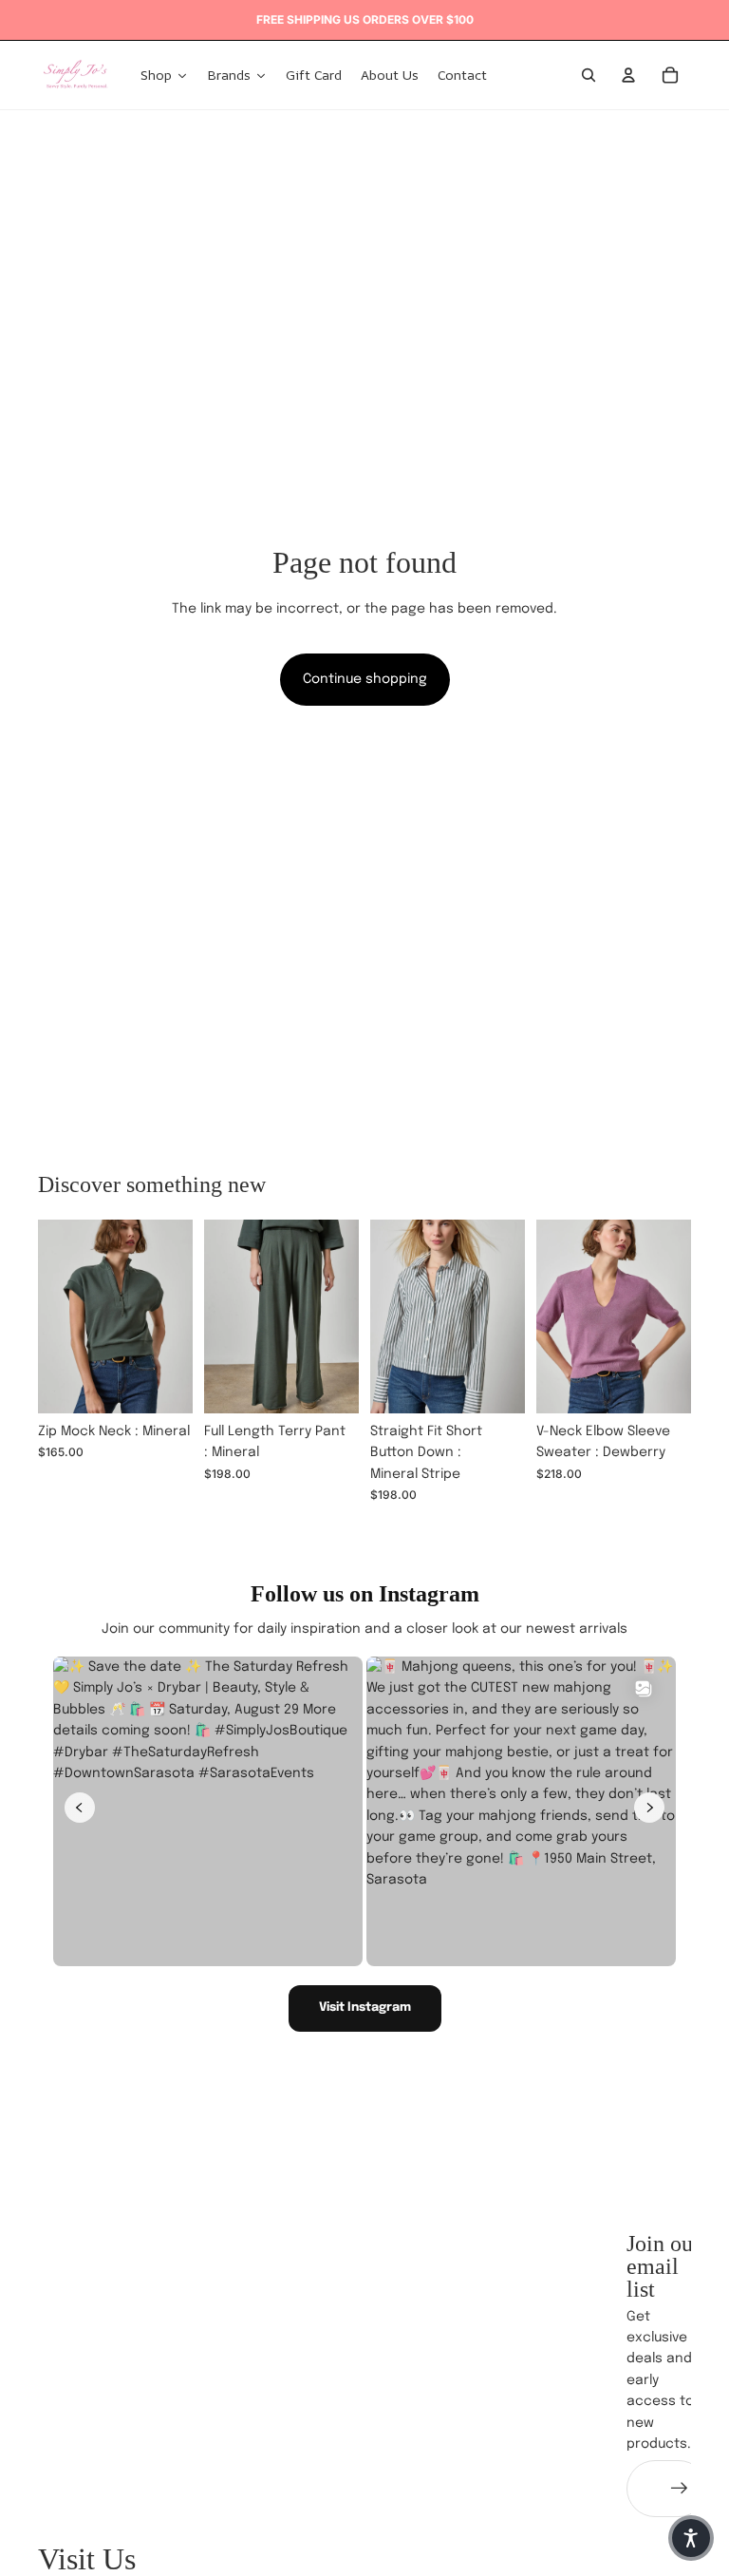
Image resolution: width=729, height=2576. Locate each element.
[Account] (628, 75)
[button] (691, 2538)
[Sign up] (680, 2489)
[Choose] (163, 1384)
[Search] (589, 75)
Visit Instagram (365, 2008)
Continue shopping (365, 679)
